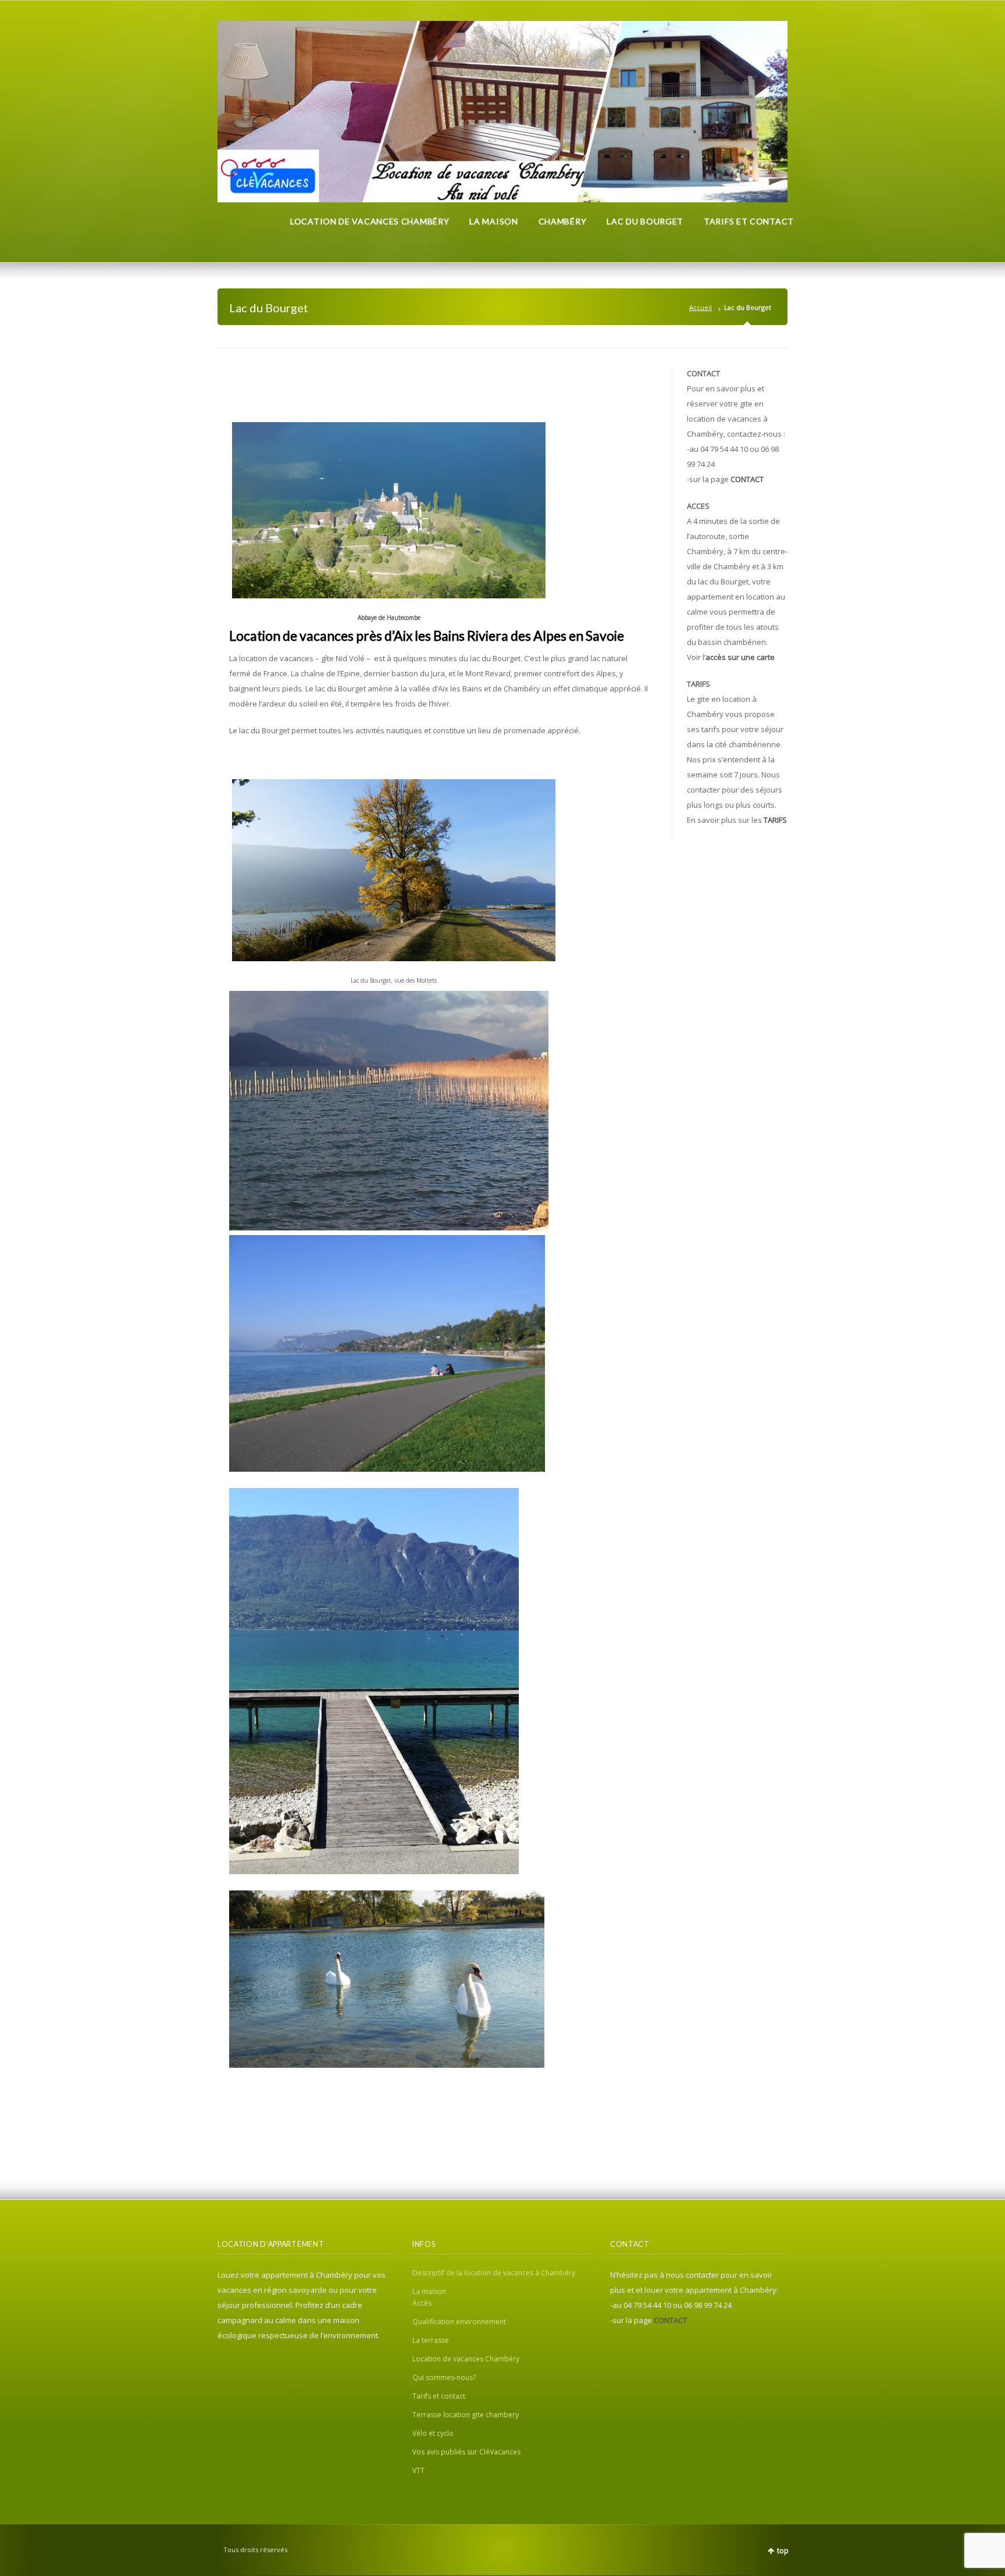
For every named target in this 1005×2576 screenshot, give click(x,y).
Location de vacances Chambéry (466, 2359)
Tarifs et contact (439, 2396)
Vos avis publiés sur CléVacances (466, 2452)
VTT (418, 2470)
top (783, 2551)
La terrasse (431, 2340)
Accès (422, 2303)
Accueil (701, 307)
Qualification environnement (459, 2322)
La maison (429, 2291)
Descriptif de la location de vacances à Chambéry (494, 2273)
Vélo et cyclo (433, 2433)
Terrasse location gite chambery (466, 2415)
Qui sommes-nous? (444, 2377)
